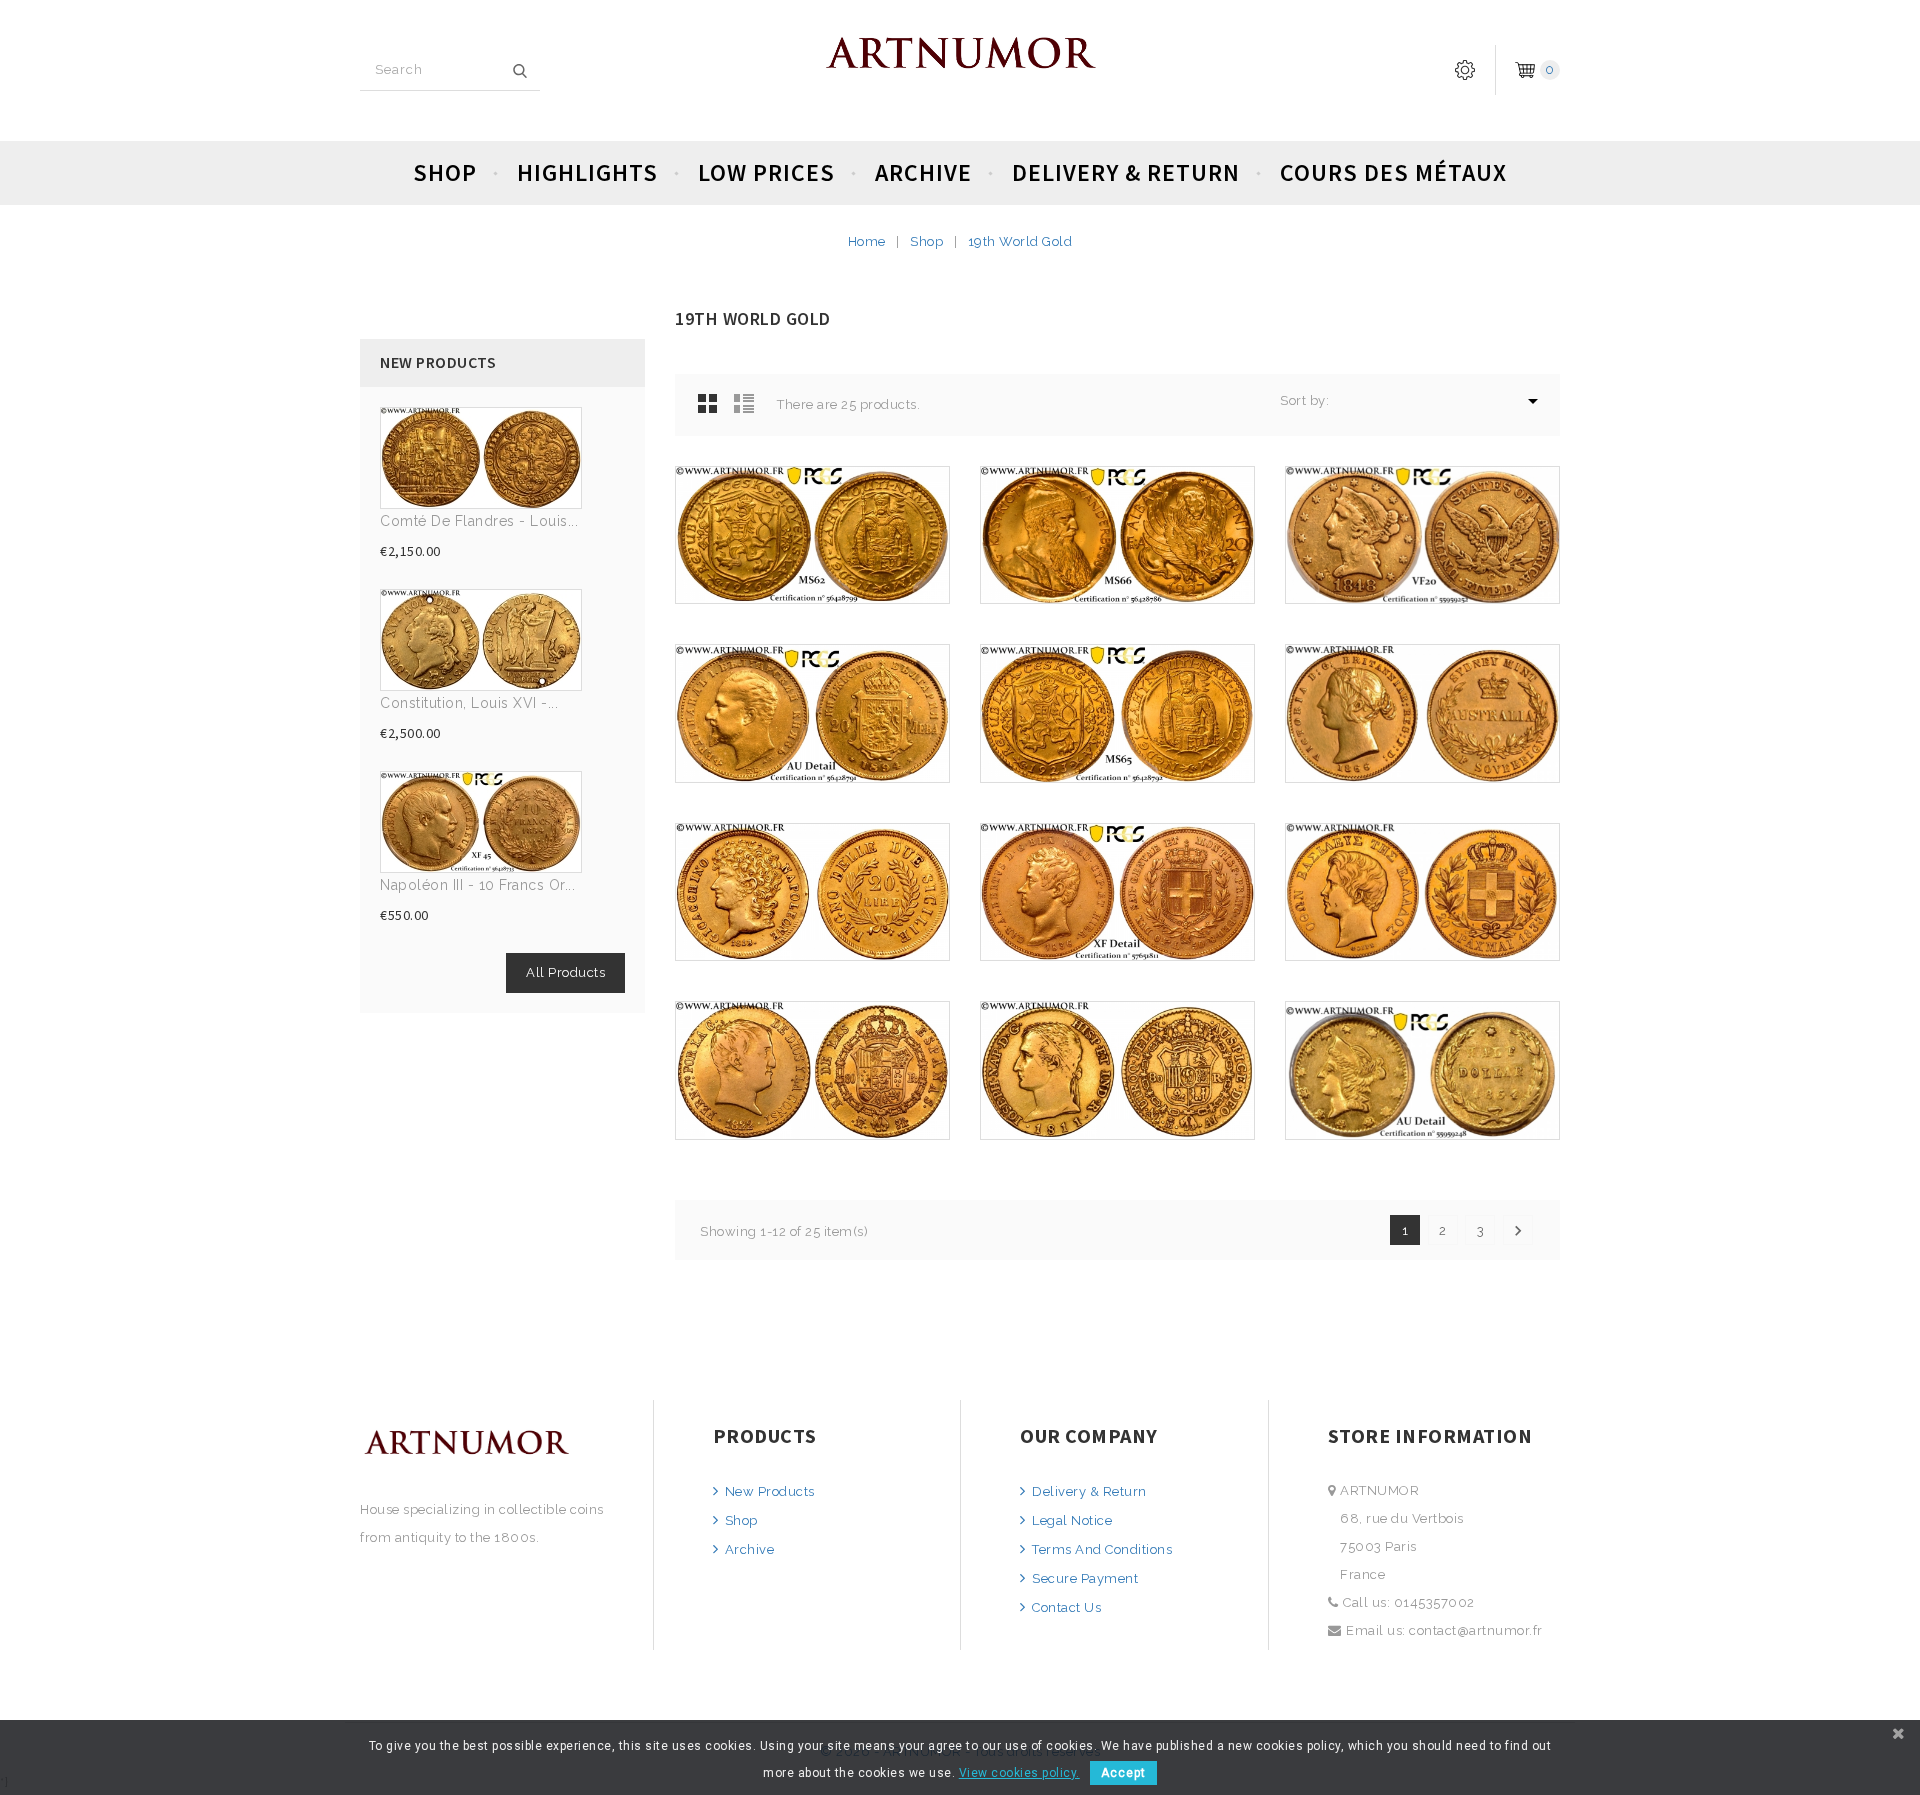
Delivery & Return (1126, 172)
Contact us (1065, 1607)
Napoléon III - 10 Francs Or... (477, 885)
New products (768, 1491)
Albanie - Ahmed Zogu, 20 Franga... (1117, 594)
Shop (445, 172)
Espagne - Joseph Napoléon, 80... (1117, 1129)
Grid (708, 403)
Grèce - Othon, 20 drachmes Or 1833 (1422, 951)
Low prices (766, 172)
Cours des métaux (1393, 172)
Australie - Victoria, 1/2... (1422, 772)
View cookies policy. (1019, 1773)
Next (1518, 1231)
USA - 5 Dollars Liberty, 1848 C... (1422, 594)
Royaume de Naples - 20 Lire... (812, 951)
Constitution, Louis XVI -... (469, 703)
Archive (923, 172)
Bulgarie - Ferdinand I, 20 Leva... (812, 772)
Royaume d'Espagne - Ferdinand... (812, 1129)
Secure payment (1083, 1578)
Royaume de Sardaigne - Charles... (1117, 951)
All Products (565, 972)
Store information (1430, 1435)
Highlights (587, 172)
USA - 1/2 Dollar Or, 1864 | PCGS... (1422, 1129)
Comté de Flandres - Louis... (479, 521)
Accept (1123, 1773)
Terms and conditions (1100, 1549)
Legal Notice (1070, 1520)
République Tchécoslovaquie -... (813, 594)
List (744, 403)
